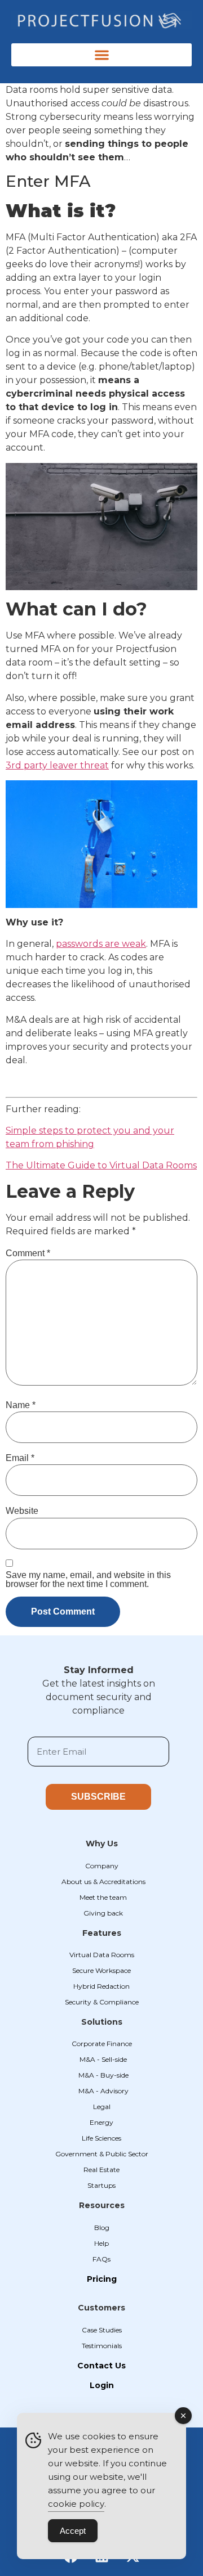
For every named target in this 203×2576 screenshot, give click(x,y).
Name (21, 1405)
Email (20, 1458)
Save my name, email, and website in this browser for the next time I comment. (88, 1580)
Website (22, 1511)
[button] (101, 55)
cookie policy (76, 2504)
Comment (28, 1253)
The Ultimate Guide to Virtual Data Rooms (101, 1165)
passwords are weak (101, 944)
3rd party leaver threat (57, 765)
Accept (73, 2531)
